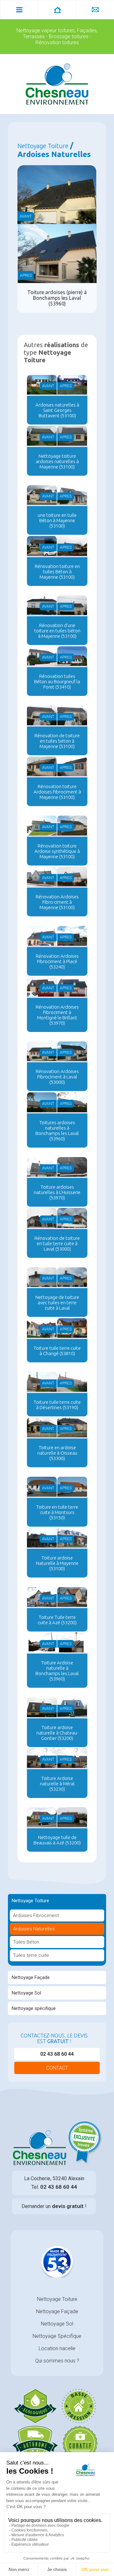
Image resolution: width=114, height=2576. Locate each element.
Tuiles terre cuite (31, 1955)
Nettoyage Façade (31, 1977)
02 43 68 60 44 (57, 2054)
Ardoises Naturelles (34, 1929)
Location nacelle (57, 2348)
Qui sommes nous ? (57, 2361)
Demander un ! (54, 2206)
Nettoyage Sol (26, 1993)
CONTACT (57, 2068)
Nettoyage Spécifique (57, 2336)
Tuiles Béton (26, 1942)
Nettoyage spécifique (34, 2008)
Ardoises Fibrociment (36, 1915)
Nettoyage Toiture (30, 1901)
